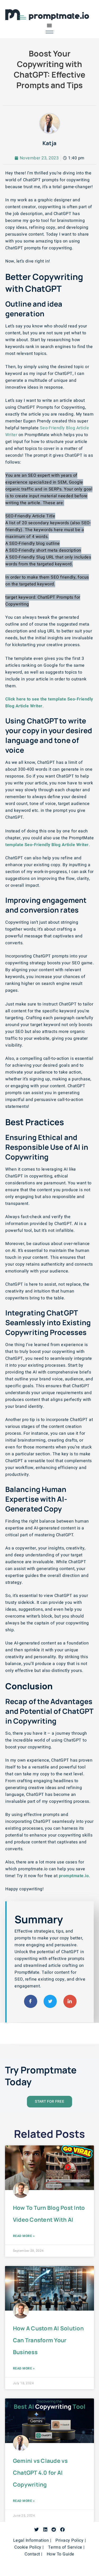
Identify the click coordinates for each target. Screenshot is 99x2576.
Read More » (24, 2236)
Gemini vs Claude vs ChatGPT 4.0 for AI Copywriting (40, 2473)
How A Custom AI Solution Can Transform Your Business (48, 2340)
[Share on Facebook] (31, 2001)
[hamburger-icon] (49, 32)
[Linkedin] (45, 2529)
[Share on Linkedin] (70, 2001)
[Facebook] (62, 2529)
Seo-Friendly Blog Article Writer (57, 845)
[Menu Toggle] (49, 25)
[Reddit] (54, 2529)
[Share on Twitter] (50, 2001)
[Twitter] (37, 2529)
